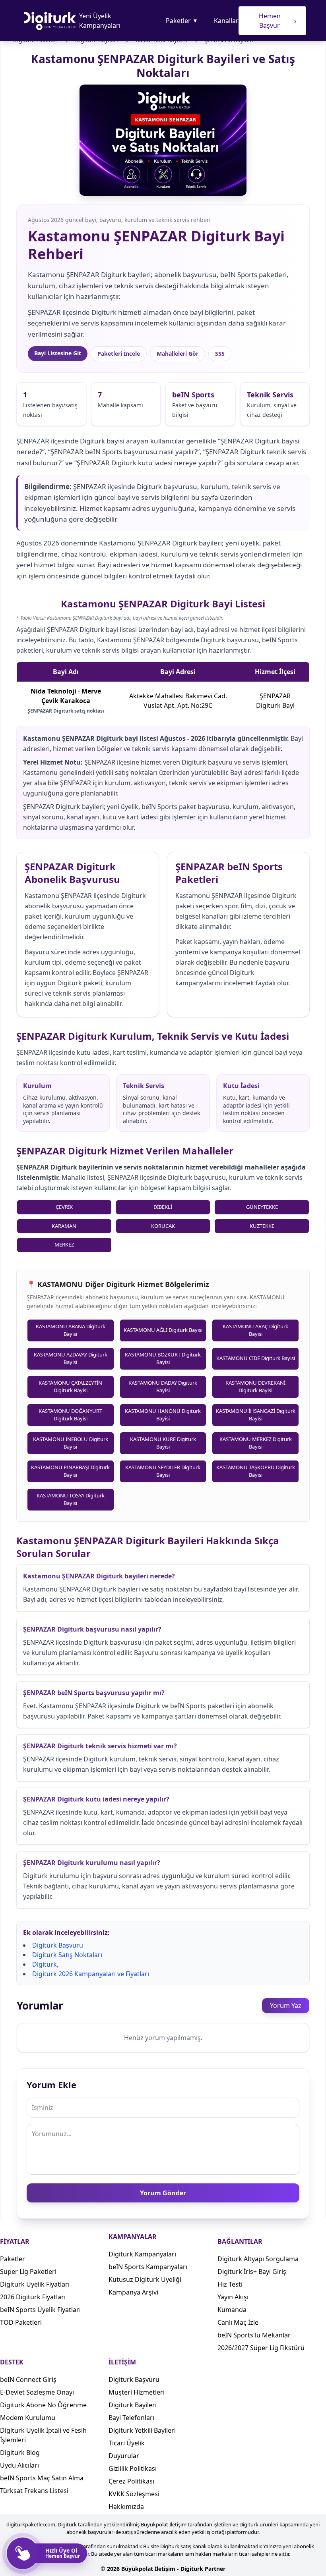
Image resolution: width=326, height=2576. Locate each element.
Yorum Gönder (163, 2193)
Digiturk (45, 1964)
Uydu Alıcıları (19, 2465)
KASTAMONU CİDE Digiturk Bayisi (256, 1358)
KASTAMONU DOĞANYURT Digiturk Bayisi (70, 1415)
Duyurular (124, 2456)
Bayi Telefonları (131, 2418)
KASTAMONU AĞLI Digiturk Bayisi (163, 1330)
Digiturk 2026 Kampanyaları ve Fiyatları (91, 1974)
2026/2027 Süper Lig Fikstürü (261, 2348)
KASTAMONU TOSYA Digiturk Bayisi (71, 1499)
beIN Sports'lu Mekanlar (254, 2335)
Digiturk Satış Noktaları (67, 1955)
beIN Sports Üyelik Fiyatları (40, 2310)
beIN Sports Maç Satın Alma (42, 2478)
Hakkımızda (126, 2507)
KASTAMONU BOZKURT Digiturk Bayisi (163, 1358)
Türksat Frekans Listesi (34, 2491)
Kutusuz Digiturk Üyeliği (145, 2279)
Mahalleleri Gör (178, 354)
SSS (220, 354)
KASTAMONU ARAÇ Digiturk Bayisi (255, 1330)
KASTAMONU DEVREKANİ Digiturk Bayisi (255, 1387)
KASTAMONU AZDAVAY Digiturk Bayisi (71, 1358)
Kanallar (226, 21)
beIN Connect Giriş (28, 2379)
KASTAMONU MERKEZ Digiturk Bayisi (256, 1443)
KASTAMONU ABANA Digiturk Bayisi (71, 1330)
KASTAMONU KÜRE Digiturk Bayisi (163, 1443)
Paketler (182, 21)
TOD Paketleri (21, 2322)
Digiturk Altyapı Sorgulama (258, 2259)
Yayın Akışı (233, 2297)
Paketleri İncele (119, 354)
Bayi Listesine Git (58, 353)
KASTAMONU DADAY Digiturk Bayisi (163, 1387)
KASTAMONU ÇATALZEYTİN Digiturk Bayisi (70, 1387)
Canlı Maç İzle (238, 2322)
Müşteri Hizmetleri (137, 2392)
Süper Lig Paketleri (28, 2272)
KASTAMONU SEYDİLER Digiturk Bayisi (163, 1471)
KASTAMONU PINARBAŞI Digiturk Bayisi (70, 1471)
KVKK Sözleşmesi (134, 2494)
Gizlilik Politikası (133, 2468)
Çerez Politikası (131, 2481)
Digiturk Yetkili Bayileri (142, 2430)
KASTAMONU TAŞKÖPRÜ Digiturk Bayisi (256, 1471)
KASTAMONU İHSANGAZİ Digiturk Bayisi (256, 1415)
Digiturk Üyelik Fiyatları (35, 2284)
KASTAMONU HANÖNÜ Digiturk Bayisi (163, 1415)
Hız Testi (230, 2284)
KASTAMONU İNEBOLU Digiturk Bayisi (71, 1443)
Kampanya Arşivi (133, 2292)
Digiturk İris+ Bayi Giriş (252, 2272)
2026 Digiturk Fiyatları (33, 2297)
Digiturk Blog (20, 2453)
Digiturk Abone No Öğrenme (43, 2405)
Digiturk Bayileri (133, 2405)
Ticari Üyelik (127, 2443)
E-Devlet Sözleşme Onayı (37, 2392)
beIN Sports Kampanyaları (148, 2267)
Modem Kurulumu (28, 2418)
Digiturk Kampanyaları (142, 2254)
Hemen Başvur (278, 21)
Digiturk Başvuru (58, 1945)
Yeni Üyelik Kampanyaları (100, 21)
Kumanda (232, 2310)
